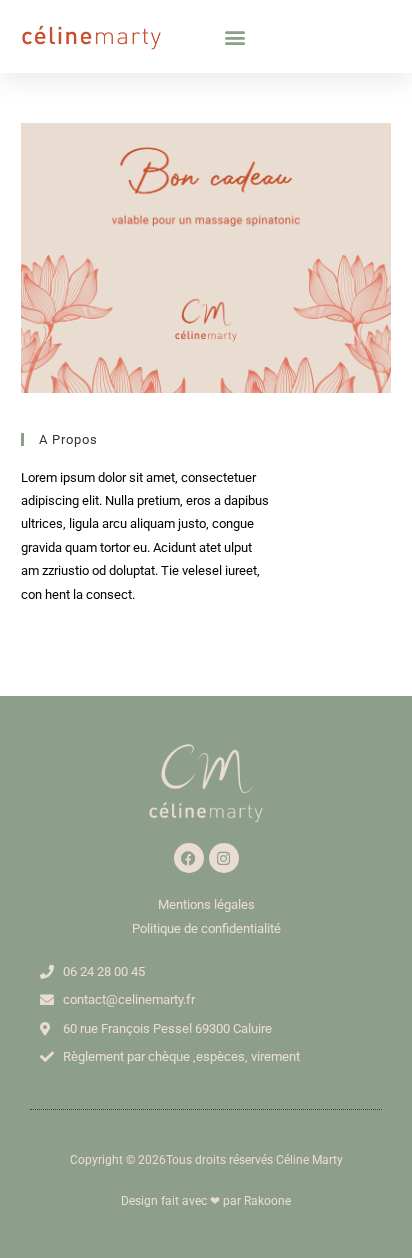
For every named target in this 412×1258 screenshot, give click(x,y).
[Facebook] (189, 858)
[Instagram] (224, 858)
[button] (235, 36)
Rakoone (267, 1201)
